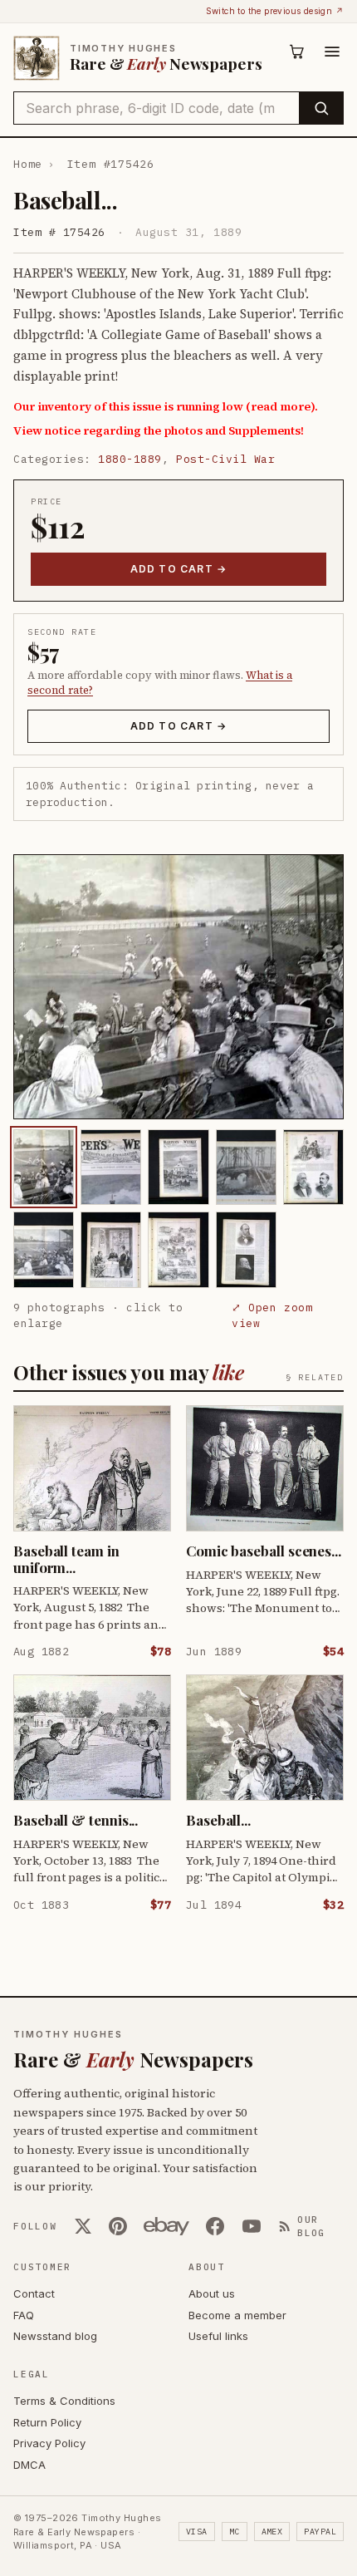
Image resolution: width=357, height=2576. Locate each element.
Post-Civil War (225, 459)
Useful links (218, 2336)
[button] (178, 987)
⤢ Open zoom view (272, 1316)
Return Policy (47, 2422)
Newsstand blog (55, 2336)
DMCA (29, 2465)
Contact (34, 2293)
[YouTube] (252, 2226)
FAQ (24, 2315)
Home (28, 164)
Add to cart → (179, 569)
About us (212, 2293)
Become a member (237, 2315)
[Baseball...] (44, 1167)
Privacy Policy (49, 2443)
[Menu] (332, 52)
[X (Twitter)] (83, 2226)
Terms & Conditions (64, 2401)
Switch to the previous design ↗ (275, 11)
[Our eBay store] (166, 2226)
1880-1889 (130, 459)
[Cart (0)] (297, 52)
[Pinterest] (118, 2226)
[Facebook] (215, 2226)
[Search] (321, 108)
